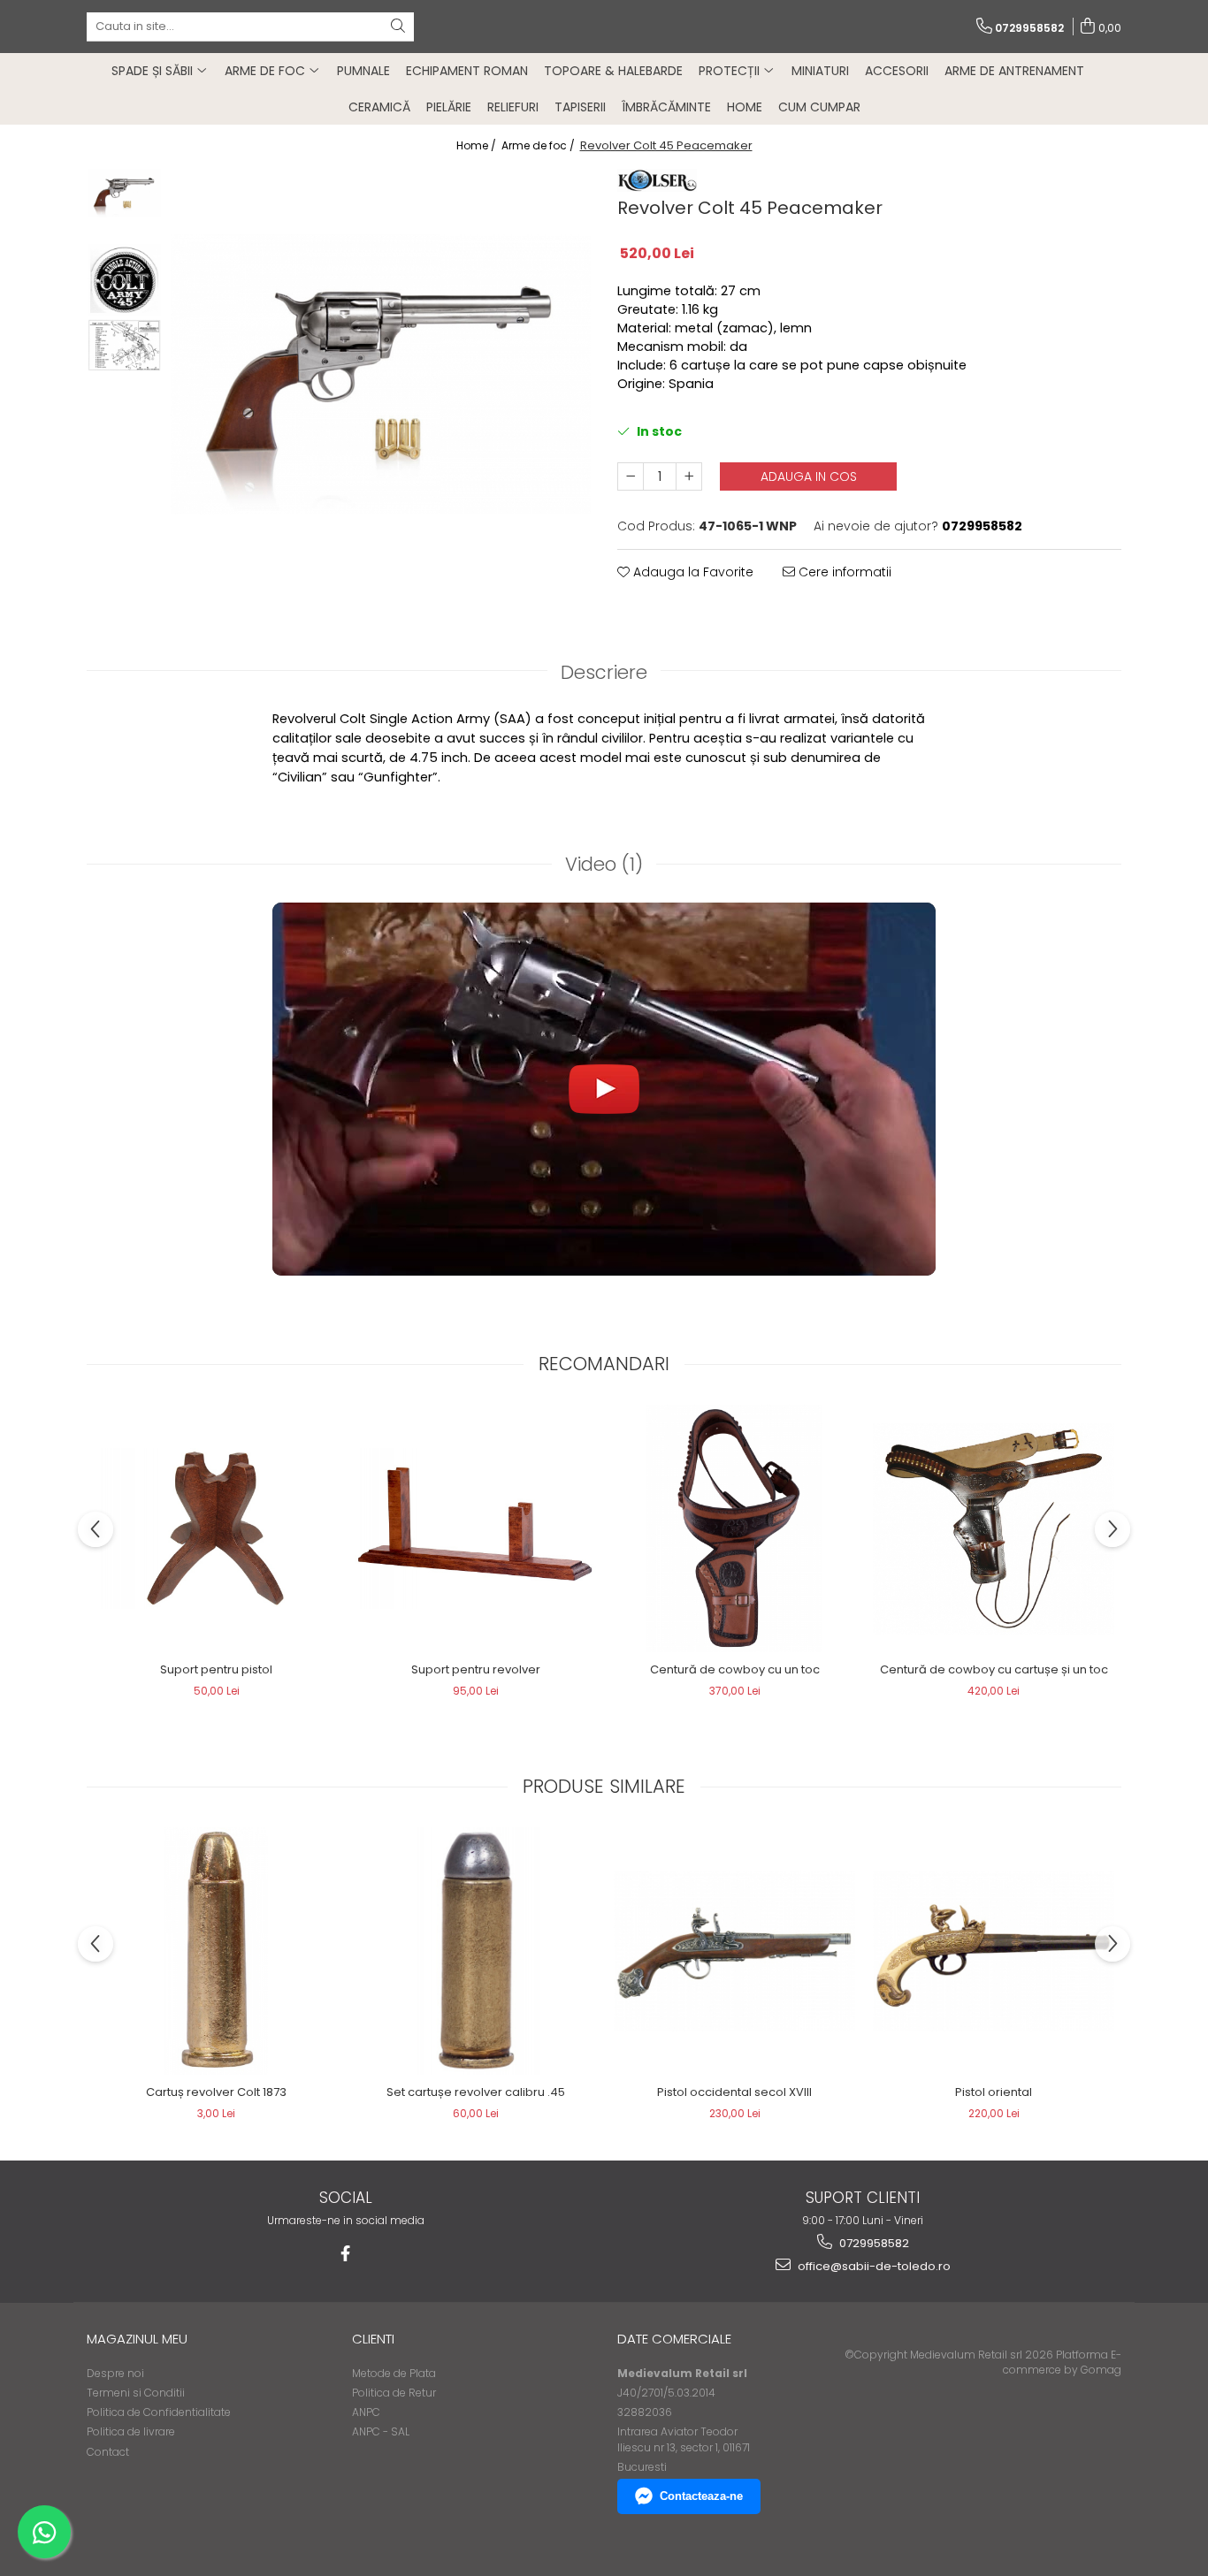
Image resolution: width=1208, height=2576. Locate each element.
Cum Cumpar (819, 107)
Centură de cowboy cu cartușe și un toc (994, 1669)
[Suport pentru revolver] (475, 1528)
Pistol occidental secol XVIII (734, 2092)
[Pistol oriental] (994, 1951)
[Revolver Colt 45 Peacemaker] (381, 374)
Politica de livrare (131, 2431)
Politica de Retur (394, 2393)
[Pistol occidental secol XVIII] (734, 1951)
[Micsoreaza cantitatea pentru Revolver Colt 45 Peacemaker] (631, 476)
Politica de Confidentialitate (159, 2412)
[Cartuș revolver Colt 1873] (216, 1951)
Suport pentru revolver (476, 1669)
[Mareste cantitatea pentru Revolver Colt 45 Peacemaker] (689, 476)
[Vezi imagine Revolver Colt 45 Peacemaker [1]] (124, 280)
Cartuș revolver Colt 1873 (216, 2092)
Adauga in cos (809, 476)
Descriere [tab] (604, 672)
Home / (478, 145)
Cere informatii (843, 572)
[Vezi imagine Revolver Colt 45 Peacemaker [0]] (124, 193)
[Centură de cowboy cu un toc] (734, 1528)
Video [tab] (604, 864)
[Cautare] (398, 27)
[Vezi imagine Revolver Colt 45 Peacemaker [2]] (124, 345)
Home (745, 107)
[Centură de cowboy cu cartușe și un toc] (994, 1529)
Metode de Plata (394, 2373)
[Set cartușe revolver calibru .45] (475, 1951)
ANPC (366, 2412)
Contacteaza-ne (701, 2496)
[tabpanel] (381, 374)
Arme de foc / (539, 145)
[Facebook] (345, 2254)
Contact (108, 2452)
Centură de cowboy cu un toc (735, 1669)
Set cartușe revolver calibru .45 (476, 2092)
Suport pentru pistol (216, 1669)
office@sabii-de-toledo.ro (873, 2266)
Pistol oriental (994, 2092)
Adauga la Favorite (692, 572)
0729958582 (873, 2243)
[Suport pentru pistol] (216, 1528)
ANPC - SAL (381, 2431)
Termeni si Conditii (136, 2393)
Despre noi (115, 2373)
